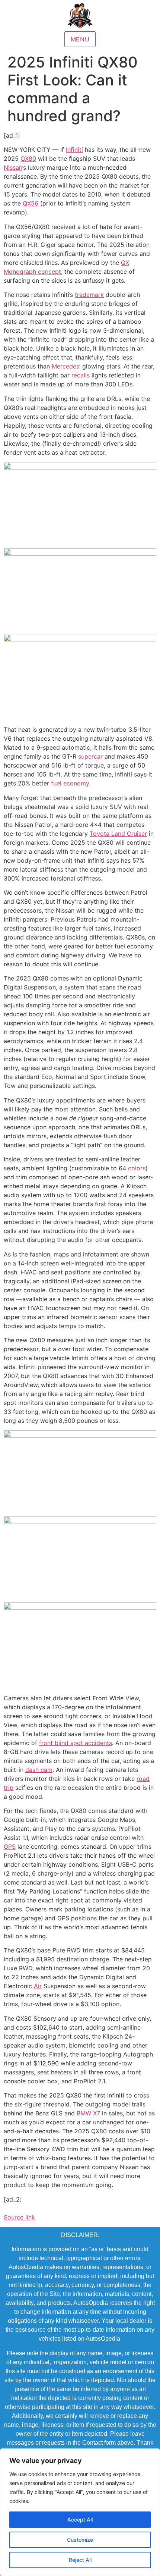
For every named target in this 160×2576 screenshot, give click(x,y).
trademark (89, 295)
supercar (90, 756)
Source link (19, 2217)
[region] (80, 2512)
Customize (80, 2540)
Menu (80, 39)
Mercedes (65, 366)
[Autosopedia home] (80, 16)
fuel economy (70, 783)
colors (137, 1168)
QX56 (31, 203)
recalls (81, 375)
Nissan (13, 167)
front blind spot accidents (76, 1743)
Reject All (80, 2560)
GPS (10, 1847)
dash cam (39, 1770)
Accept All (80, 2519)
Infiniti (74, 150)
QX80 (28, 159)
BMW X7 (88, 2113)
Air (38, 1986)
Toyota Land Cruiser (118, 834)
